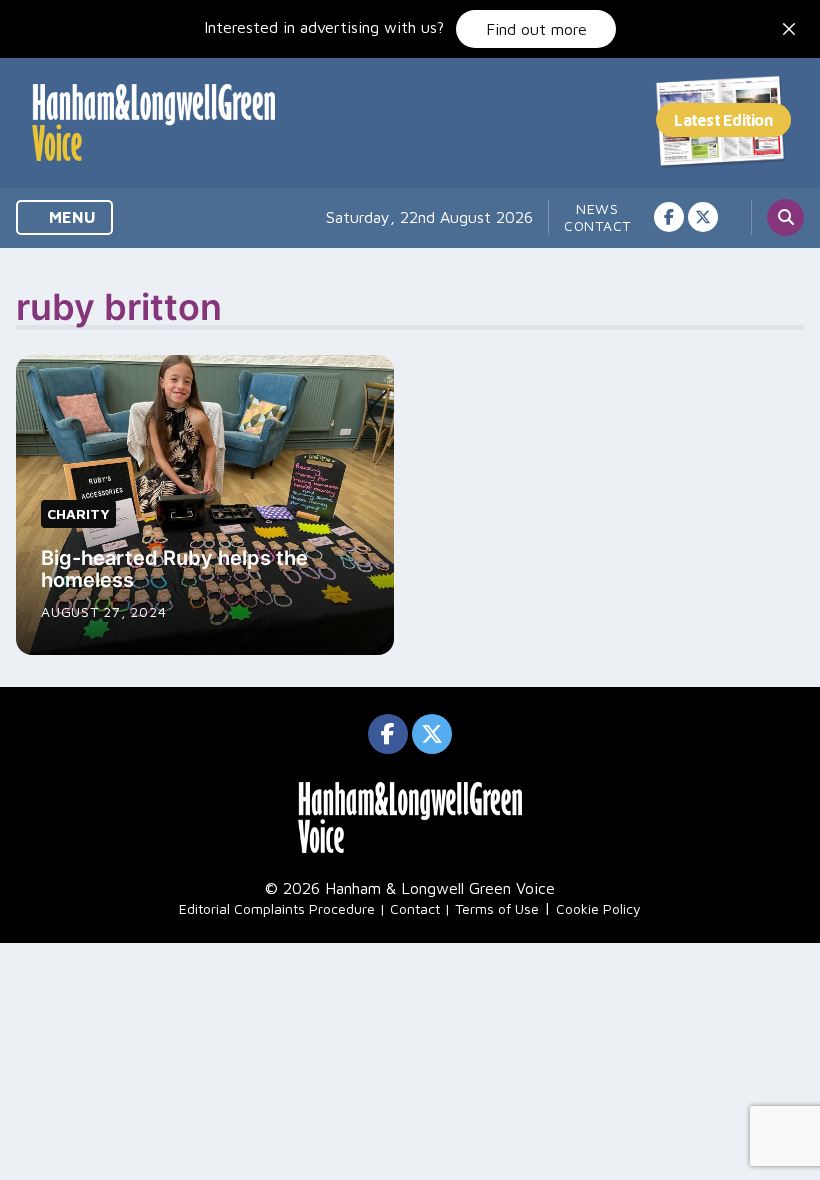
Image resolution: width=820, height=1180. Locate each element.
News (597, 208)
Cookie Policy (598, 908)
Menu (70, 217)
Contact (597, 225)
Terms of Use (497, 908)
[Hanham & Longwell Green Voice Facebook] (669, 217)
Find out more (536, 29)
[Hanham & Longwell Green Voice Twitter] (703, 217)
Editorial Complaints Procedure (277, 908)
